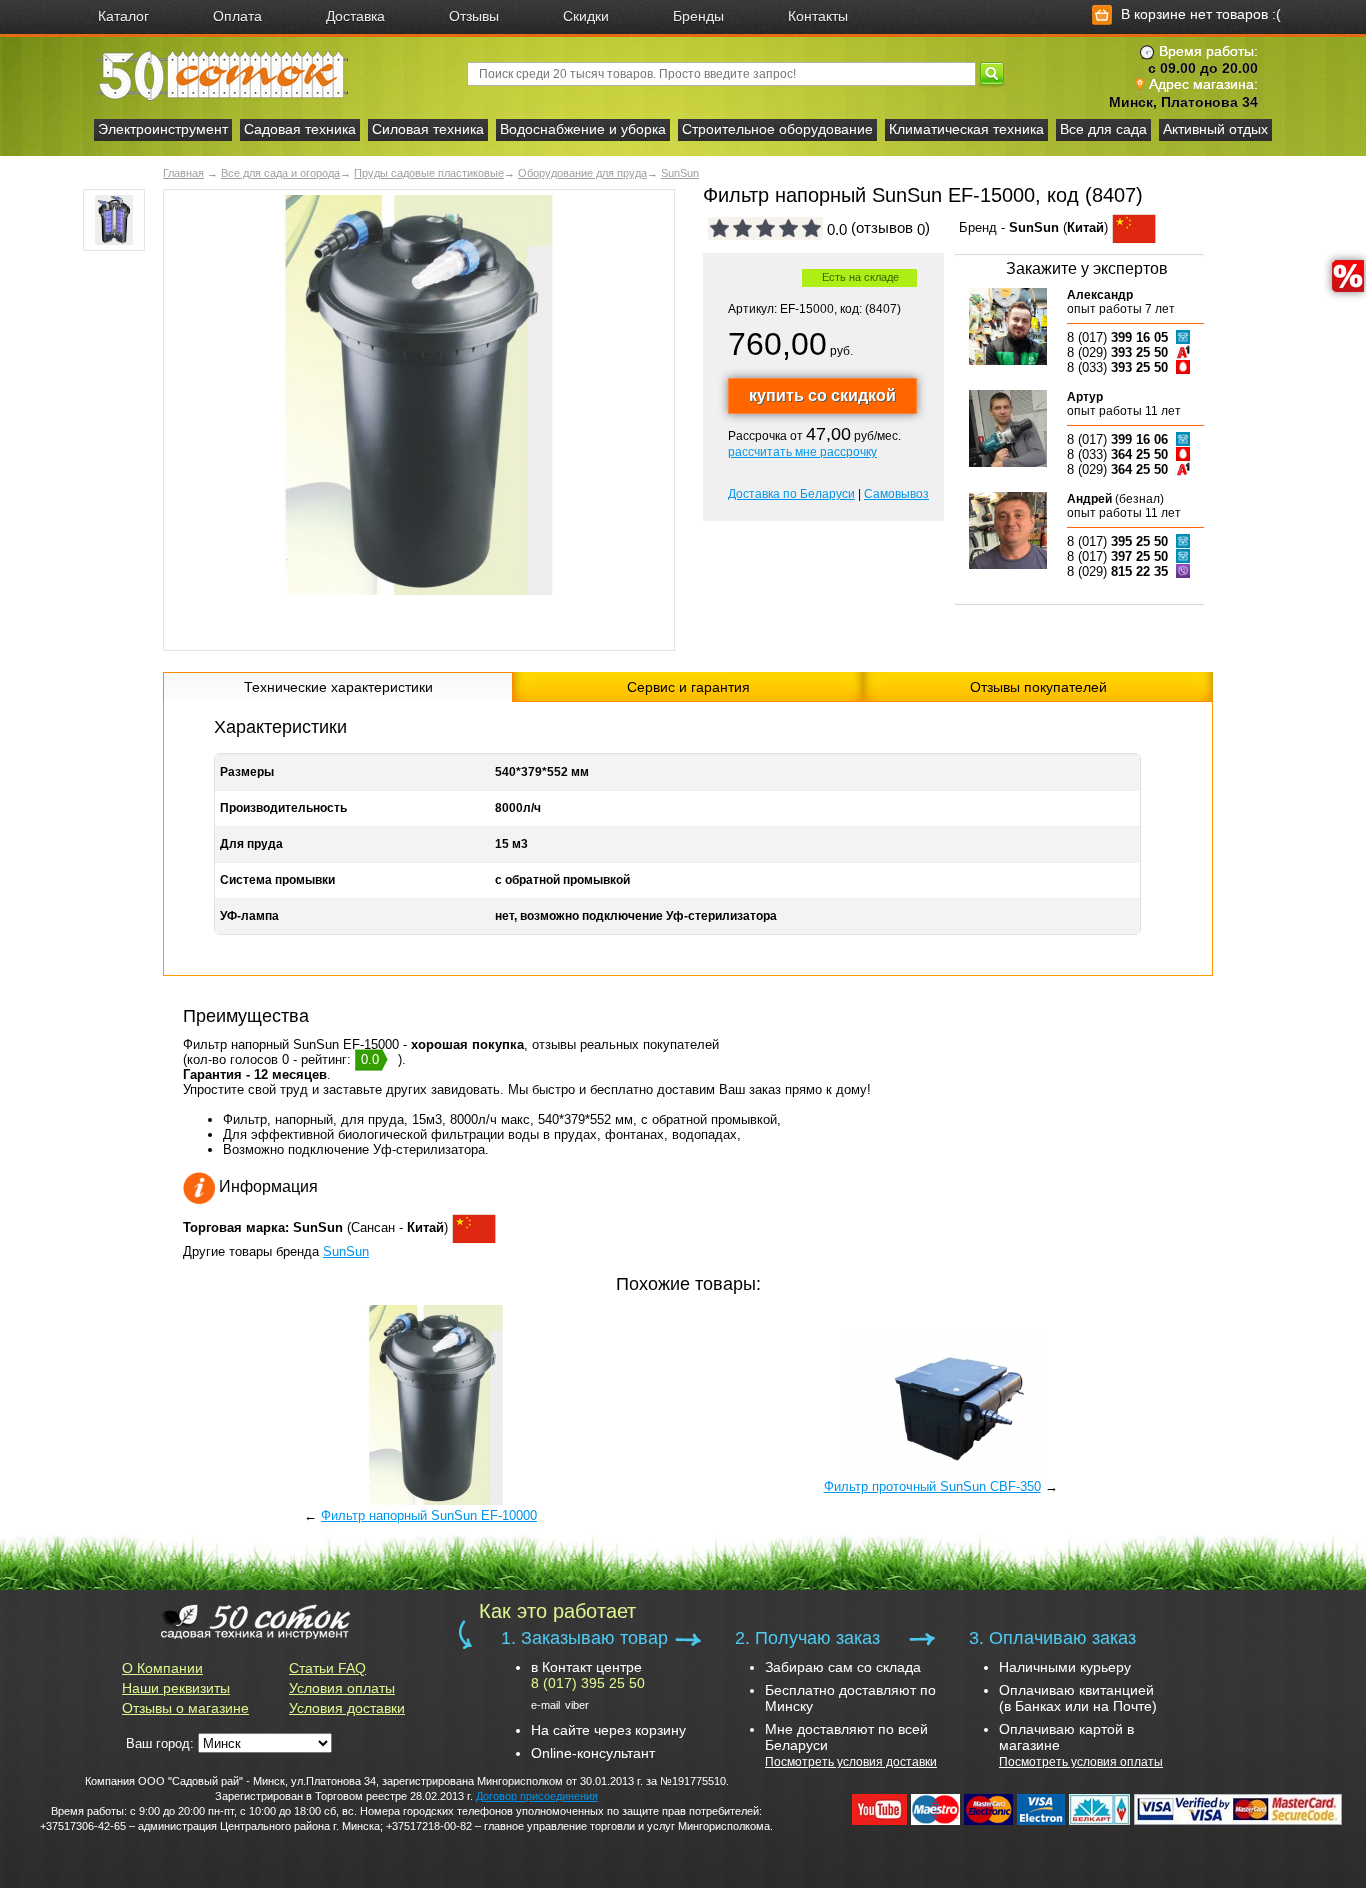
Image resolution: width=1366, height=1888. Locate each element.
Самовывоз (896, 494)
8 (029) (1117, 352)
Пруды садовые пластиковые (429, 173)
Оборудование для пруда (582, 173)
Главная (183, 173)
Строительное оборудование (777, 129)
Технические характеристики (338, 687)
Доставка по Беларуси (791, 494)
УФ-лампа (249, 916)
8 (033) (1117, 367)
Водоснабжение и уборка (583, 129)
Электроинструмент (163, 129)
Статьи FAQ (327, 1668)
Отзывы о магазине (185, 1708)
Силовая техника (428, 129)
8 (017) (1117, 337)
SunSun (680, 173)
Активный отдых (1215, 129)
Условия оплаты (342, 1688)
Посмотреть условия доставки (851, 1762)
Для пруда (251, 844)
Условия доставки (347, 1708)
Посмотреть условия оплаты (1081, 1762)
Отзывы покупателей (1038, 687)
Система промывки (277, 880)
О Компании (162, 1668)
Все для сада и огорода (280, 173)
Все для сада (1103, 129)
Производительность (283, 808)
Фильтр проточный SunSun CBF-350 (932, 1486)
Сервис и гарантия (688, 687)
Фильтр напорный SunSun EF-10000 (429, 1515)
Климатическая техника (966, 129)
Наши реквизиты (176, 1688)
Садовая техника (300, 129)
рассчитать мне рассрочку (802, 452)
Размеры (247, 772)
